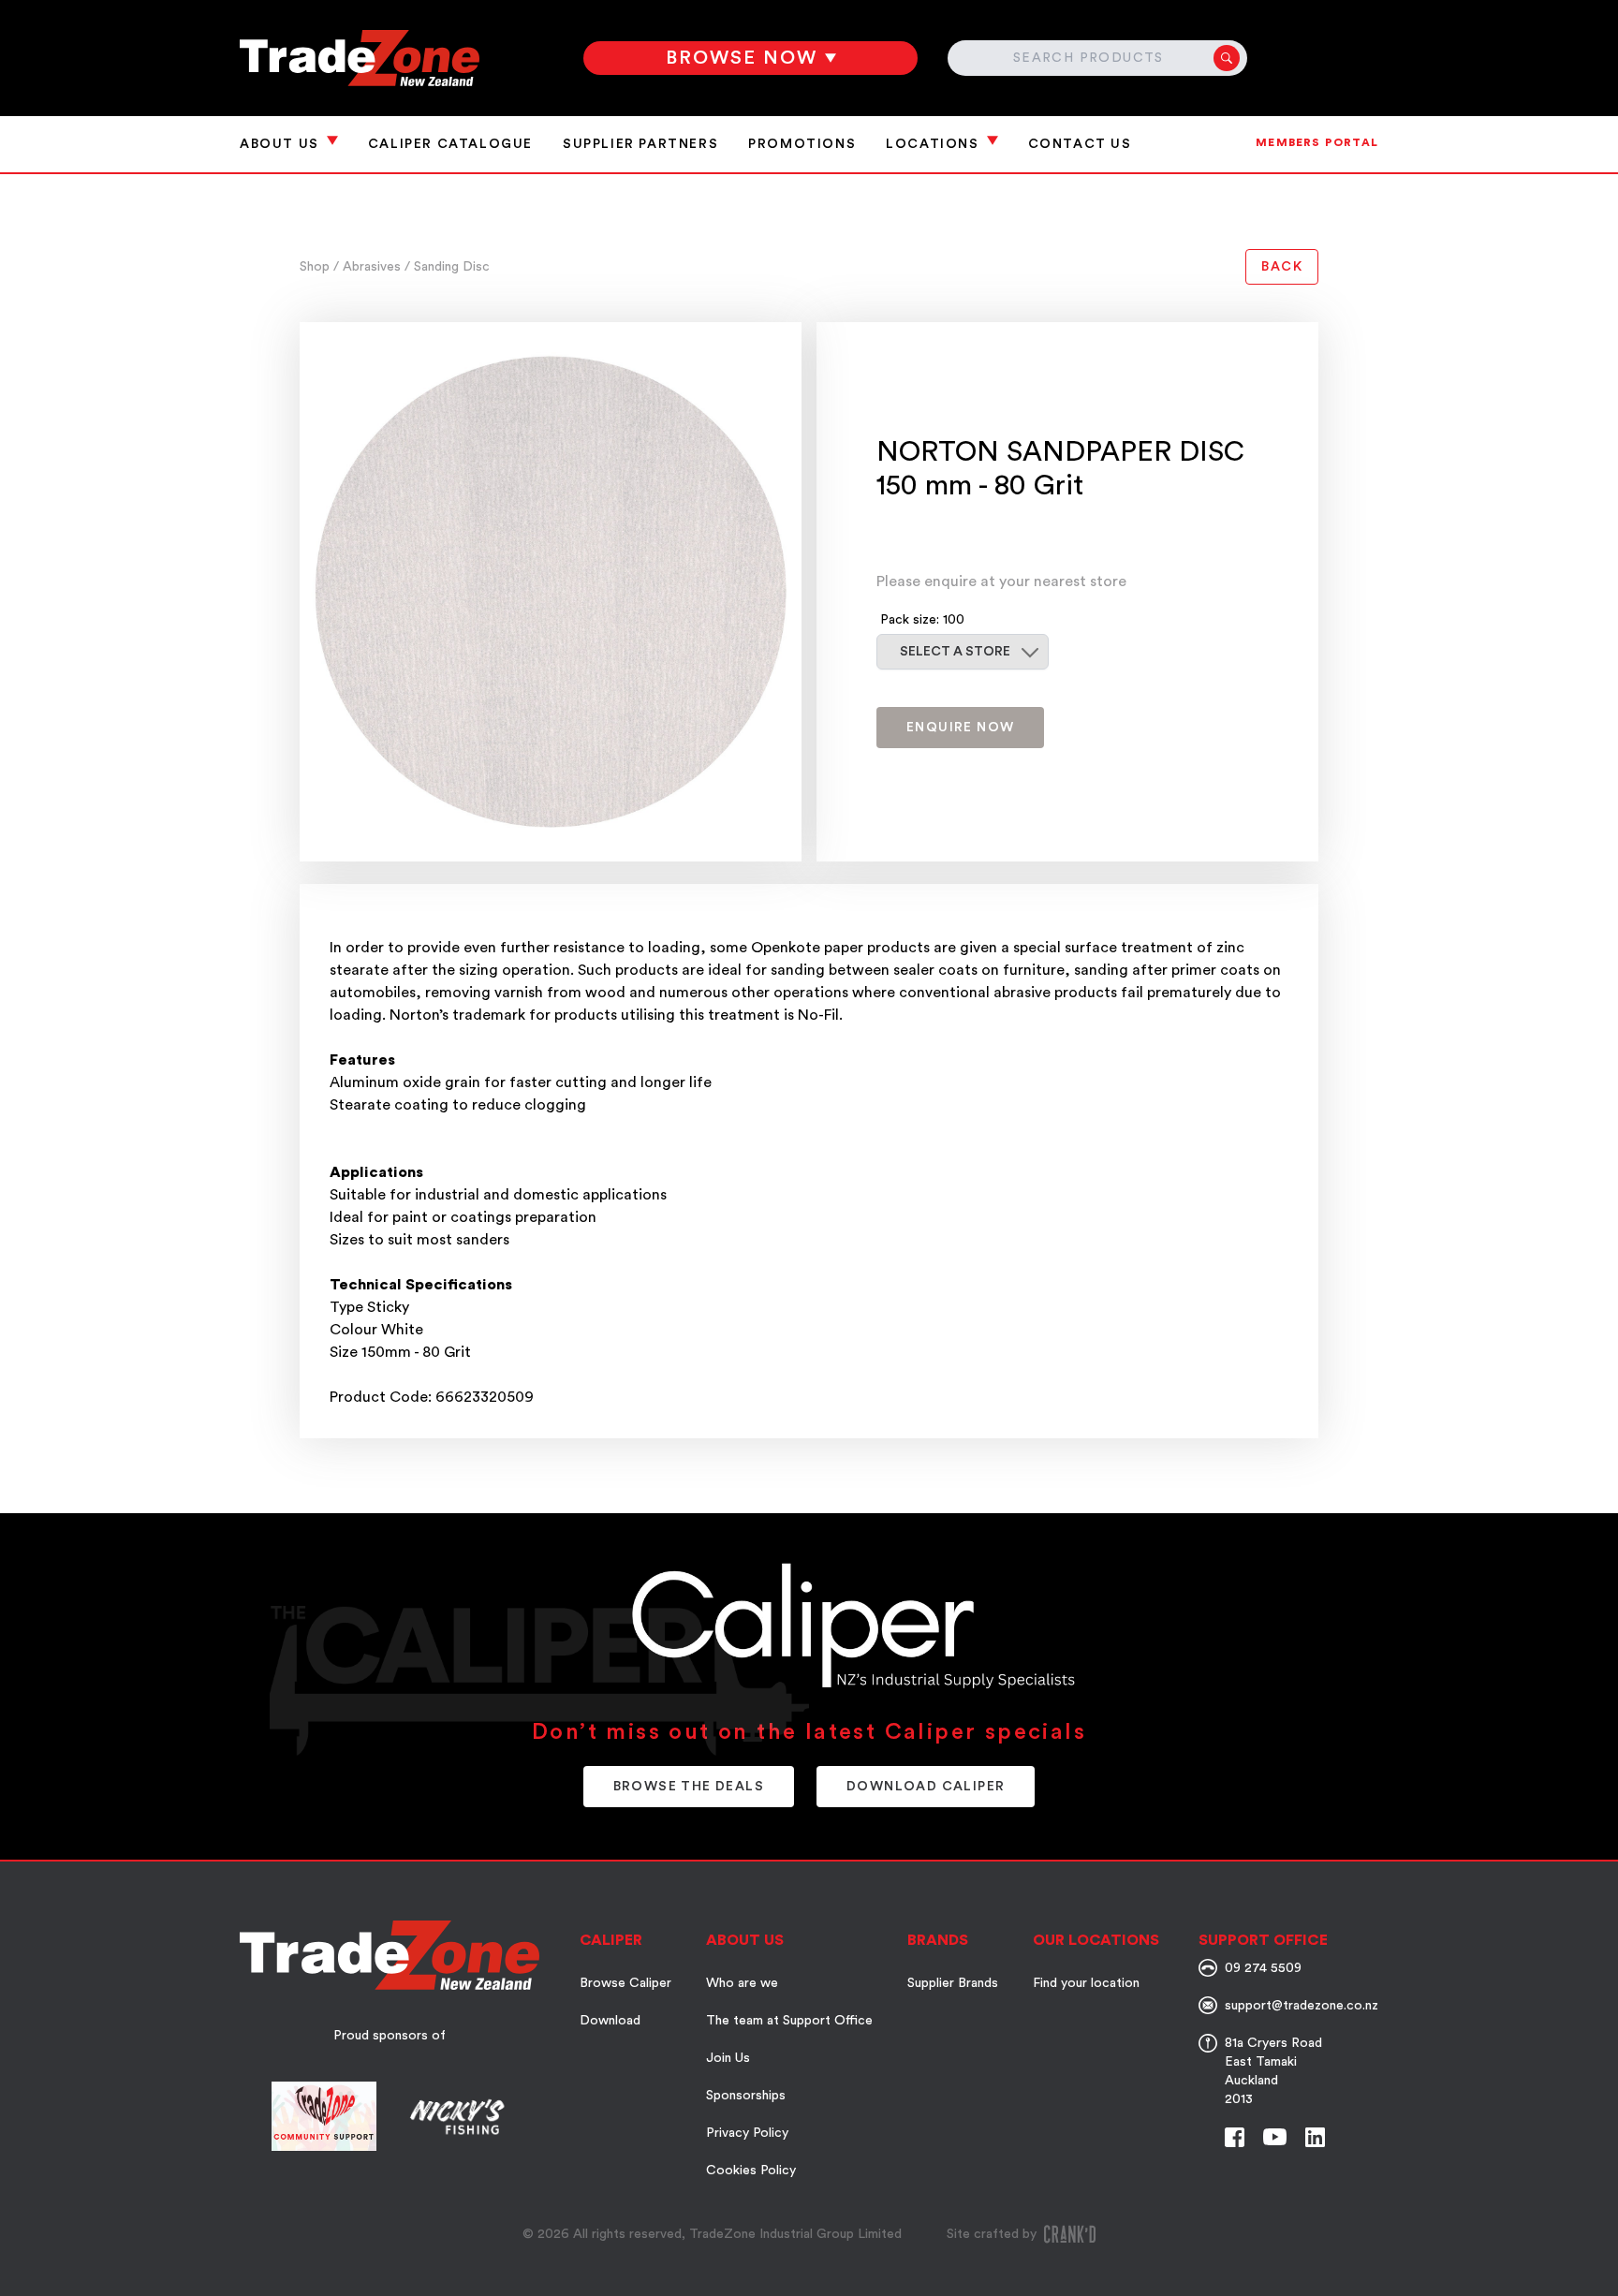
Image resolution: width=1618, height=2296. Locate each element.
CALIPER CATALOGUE (450, 144)
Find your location (1086, 1983)
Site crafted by (992, 2234)
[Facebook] (1235, 2137)
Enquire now (960, 728)
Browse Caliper (625, 1983)
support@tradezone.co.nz (1302, 2006)
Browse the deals (689, 1787)
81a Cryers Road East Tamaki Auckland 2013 (1273, 2071)
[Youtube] (1275, 2137)
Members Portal (1317, 142)
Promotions (802, 144)
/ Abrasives (369, 267)
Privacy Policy (747, 2133)
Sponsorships (746, 2096)
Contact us (1080, 144)
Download (610, 2021)
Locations (932, 144)
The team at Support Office (789, 2021)
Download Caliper (926, 1787)
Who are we (742, 1983)
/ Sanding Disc (447, 267)
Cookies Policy (751, 2171)
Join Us (728, 2058)
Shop (316, 267)
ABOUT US (279, 144)
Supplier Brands (953, 1983)
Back (1282, 267)
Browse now (742, 58)
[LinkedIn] (1315, 2137)
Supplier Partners (640, 144)
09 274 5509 (1263, 1968)
